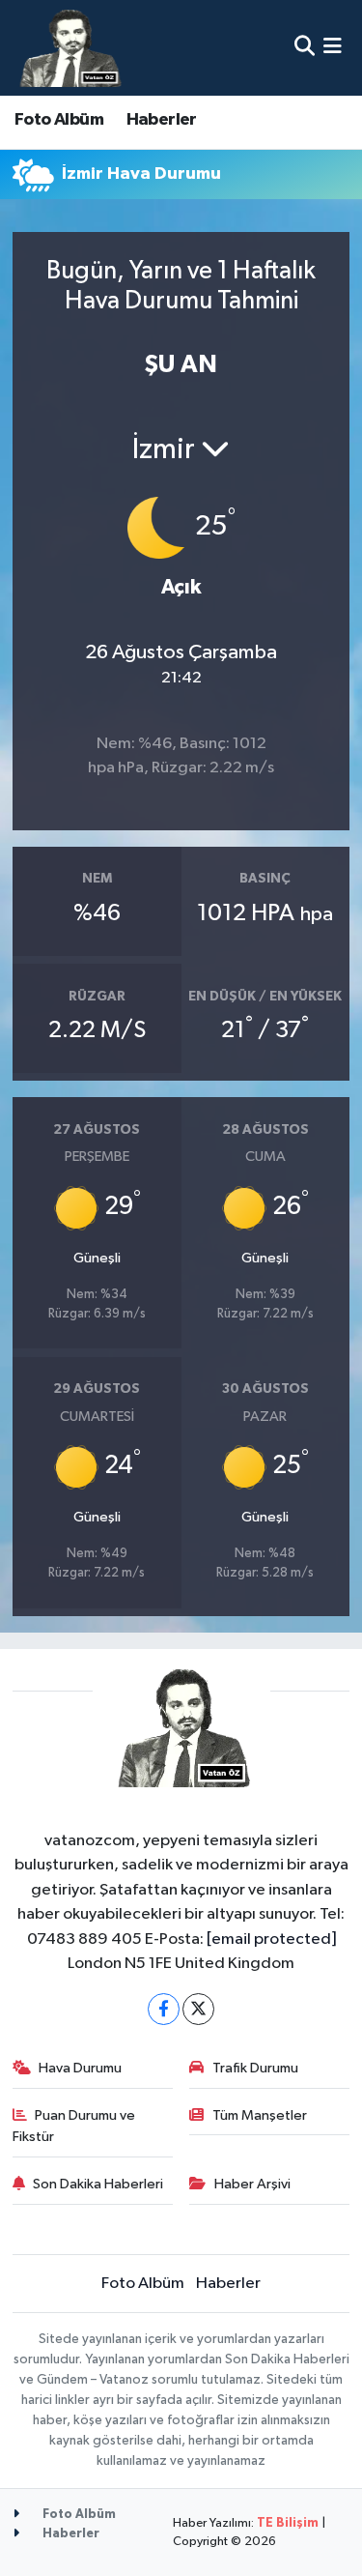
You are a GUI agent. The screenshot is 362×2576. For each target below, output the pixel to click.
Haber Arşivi (252, 2184)
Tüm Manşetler (260, 2115)
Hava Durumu (80, 2068)
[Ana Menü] (333, 48)
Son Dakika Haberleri (98, 2184)
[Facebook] (164, 2009)
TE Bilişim (288, 2523)
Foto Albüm (59, 120)
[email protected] (271, 1939)
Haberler (162, 120)
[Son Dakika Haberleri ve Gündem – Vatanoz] (69, 48)
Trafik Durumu (255, 2068)
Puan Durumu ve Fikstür (74, 2126)
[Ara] (305, 48)
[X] (198, 2009)
